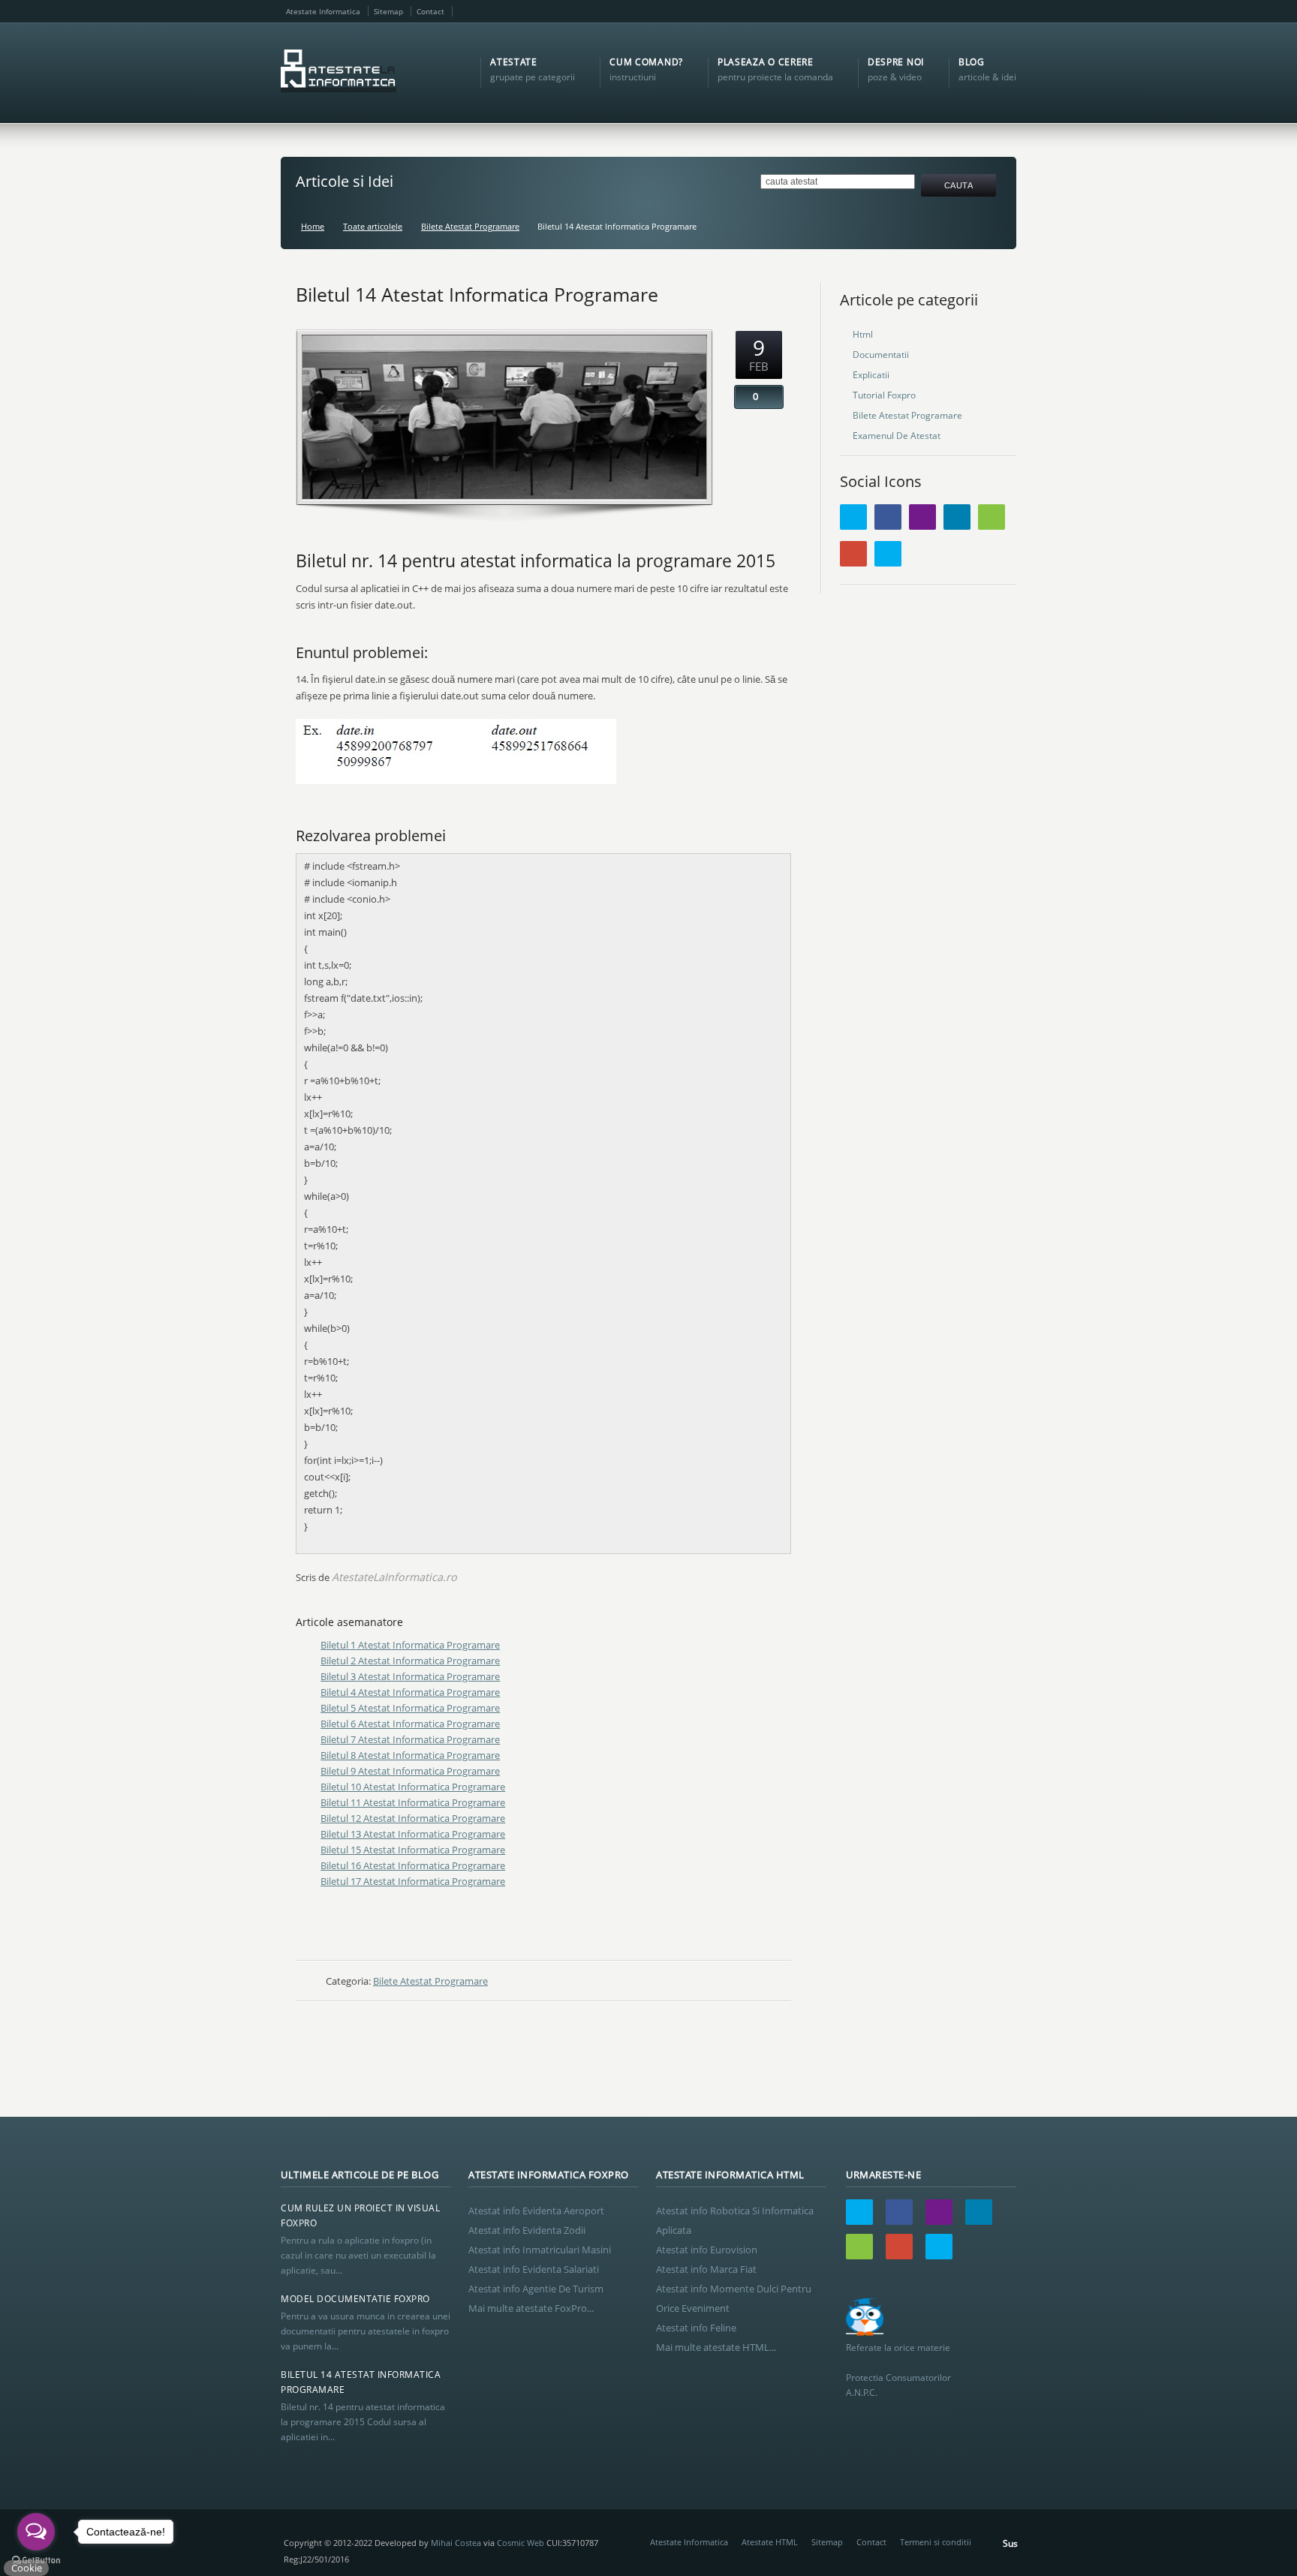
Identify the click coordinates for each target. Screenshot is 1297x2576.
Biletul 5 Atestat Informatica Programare (410, 1708)
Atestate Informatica (323, 11)
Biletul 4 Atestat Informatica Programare (410, 1692)
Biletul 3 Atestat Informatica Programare (410, 1676)
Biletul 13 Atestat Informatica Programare (413, 1834)
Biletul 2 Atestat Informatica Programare (410, 1661)
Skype (1004, 11)
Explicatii (871, 375)
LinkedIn (965, 11)
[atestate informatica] (339, 73)
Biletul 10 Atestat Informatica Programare (413, 1787)
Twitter (853, 517)
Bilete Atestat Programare (470, 226)
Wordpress (992, 517)
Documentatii (881, 355)
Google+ (985, 11)
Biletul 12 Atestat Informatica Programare (413, 1818)
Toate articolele (373, 226)
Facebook (926, 11)
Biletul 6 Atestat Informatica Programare (410, 1724)
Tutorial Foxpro (884, 395)
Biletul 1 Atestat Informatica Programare (410, 1645)
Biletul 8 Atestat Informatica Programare (410, 1755)
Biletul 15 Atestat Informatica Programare (413, 1850)
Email (946, 11)
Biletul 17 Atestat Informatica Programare (413, 1881)
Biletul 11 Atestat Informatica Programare (413, 1802)
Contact (430, 11)
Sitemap (388, 11)
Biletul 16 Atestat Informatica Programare (413, 1865)
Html (863, 334)
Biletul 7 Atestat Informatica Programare (410, 1739)
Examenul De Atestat (897, 436)
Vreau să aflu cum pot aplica (909, 2509)
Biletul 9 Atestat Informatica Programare (410, 1771)
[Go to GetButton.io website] (36, 2561)
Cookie (27, 2568)
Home (313, 226)
